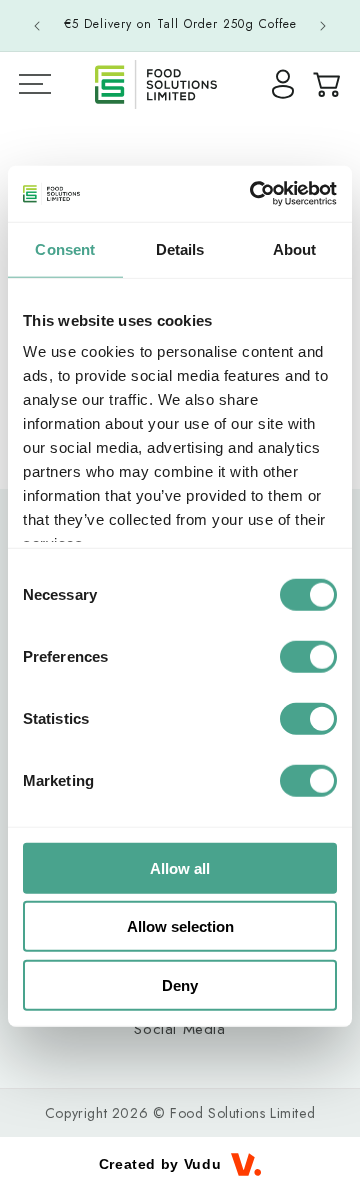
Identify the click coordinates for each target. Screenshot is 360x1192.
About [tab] (295, 248)
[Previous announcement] (37, 26)
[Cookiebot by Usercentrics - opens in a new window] (254, 194)
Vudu (202, 1164)
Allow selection (180, 926)
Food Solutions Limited (242, 1113)
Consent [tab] (65, 248)
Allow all (180, 867)
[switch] (308, 656)
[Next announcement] (323, 26)
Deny (180, 984)
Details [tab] (180, 248)
